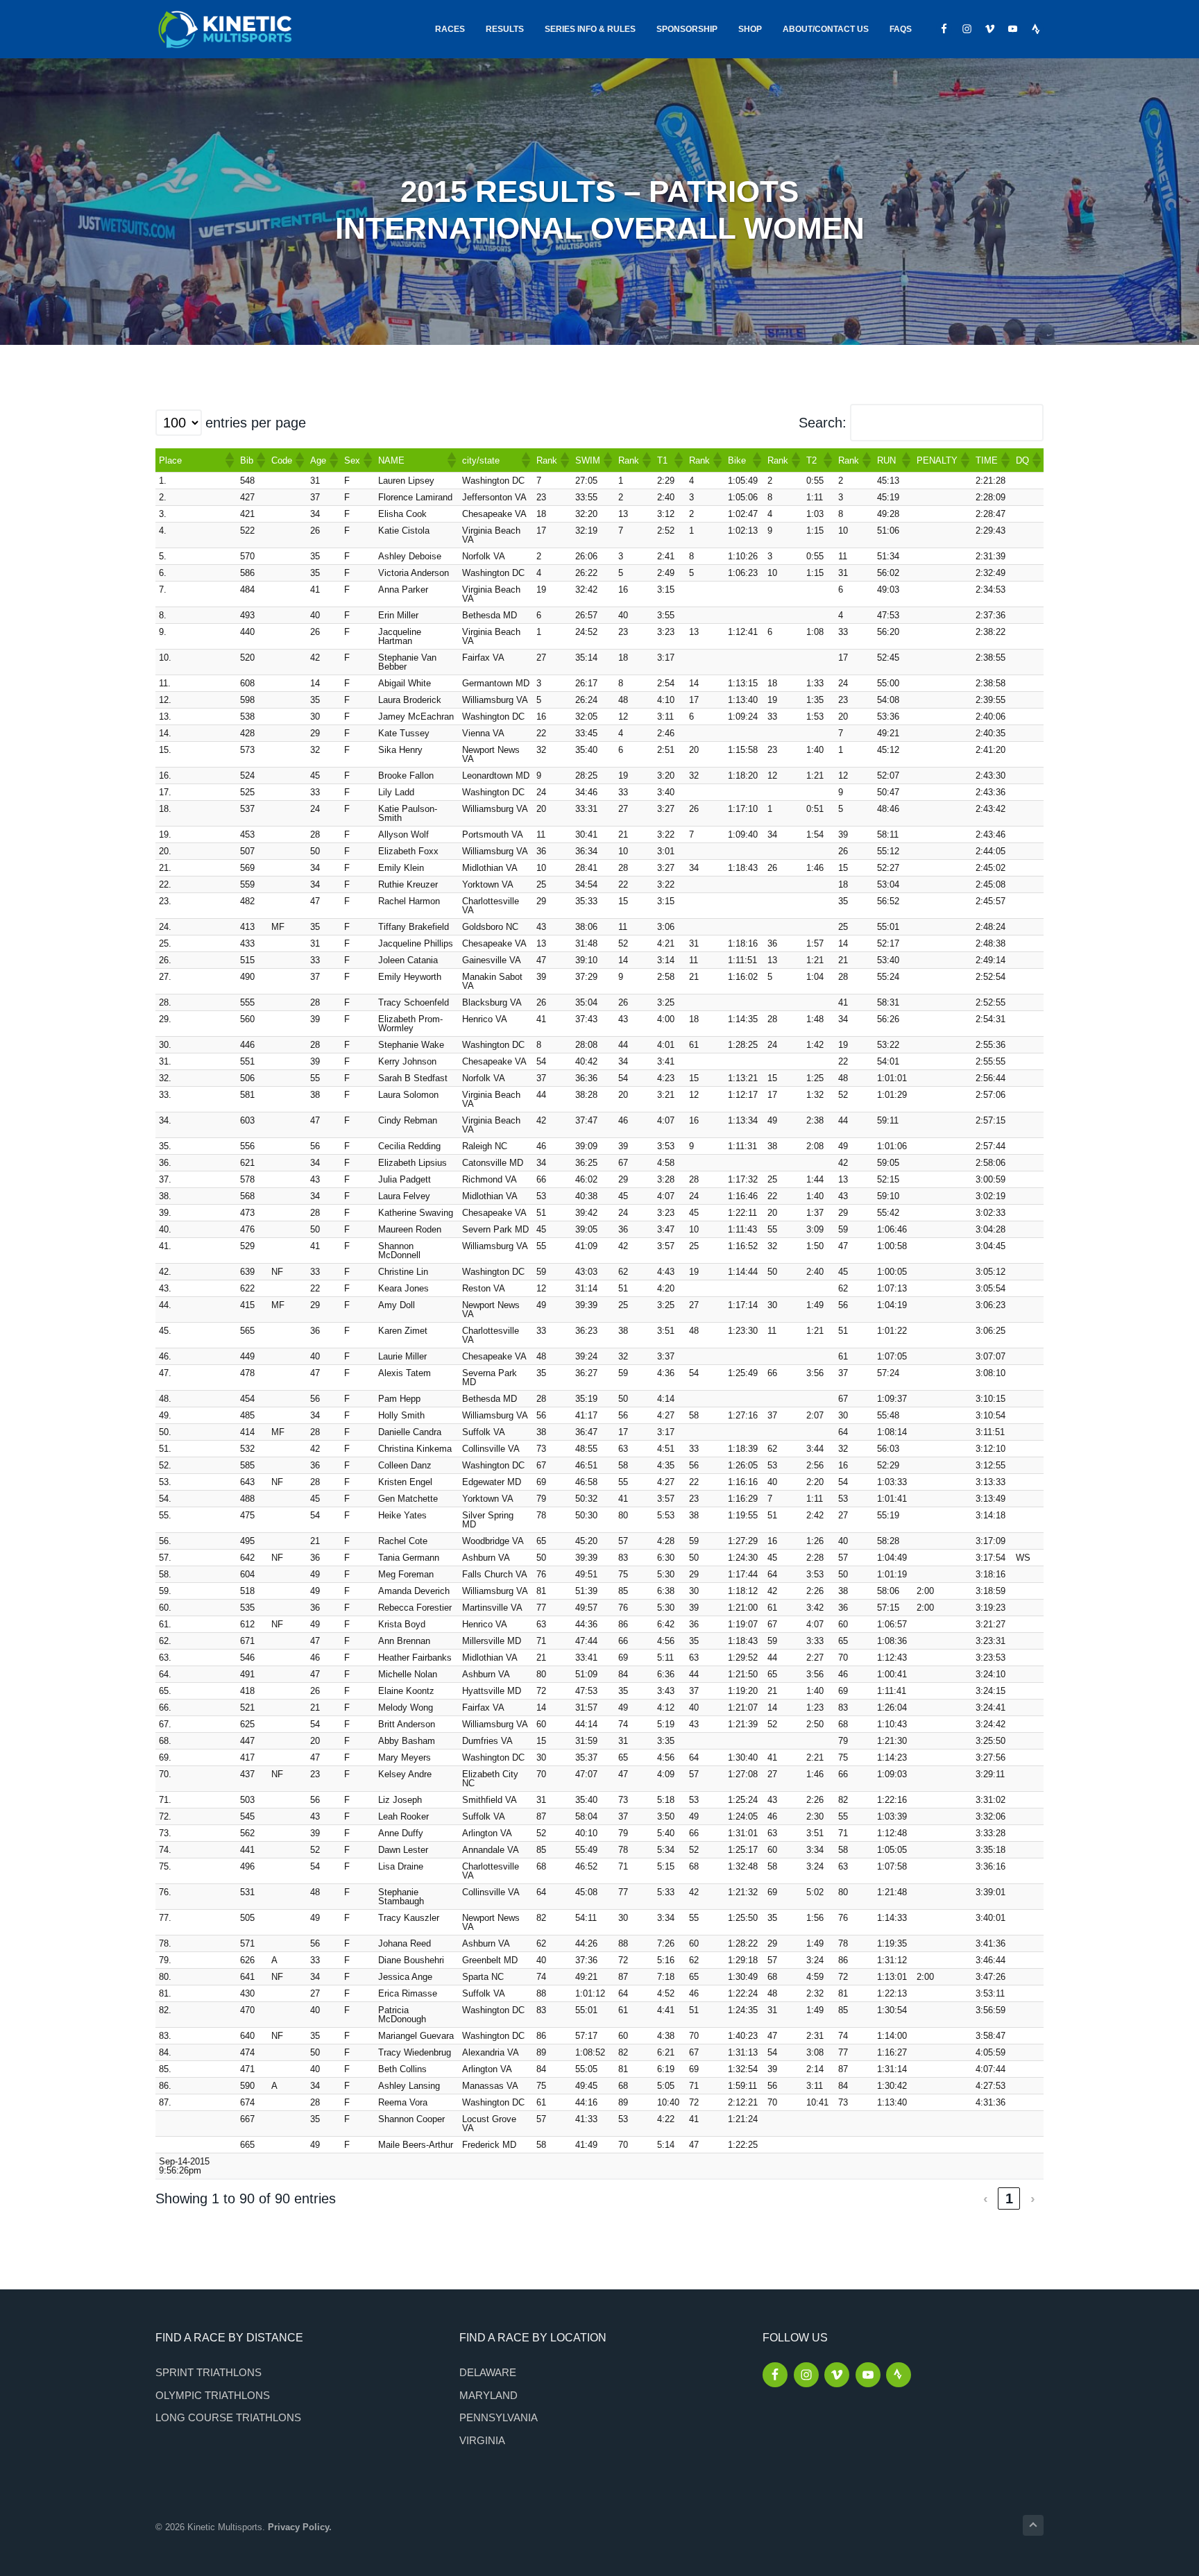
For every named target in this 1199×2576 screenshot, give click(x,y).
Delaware (488, 2372)
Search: (823, 423)
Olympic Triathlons (213, 2395)
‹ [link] (986, 2198)
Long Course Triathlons (228, 2417)
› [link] (1033, 2198)
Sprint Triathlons (209, 2372)
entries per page (256, 423)
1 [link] (1009, 2198)
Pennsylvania (499, 2417)
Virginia (482, 2440)
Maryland (488, 2395)
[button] (229, 460)
